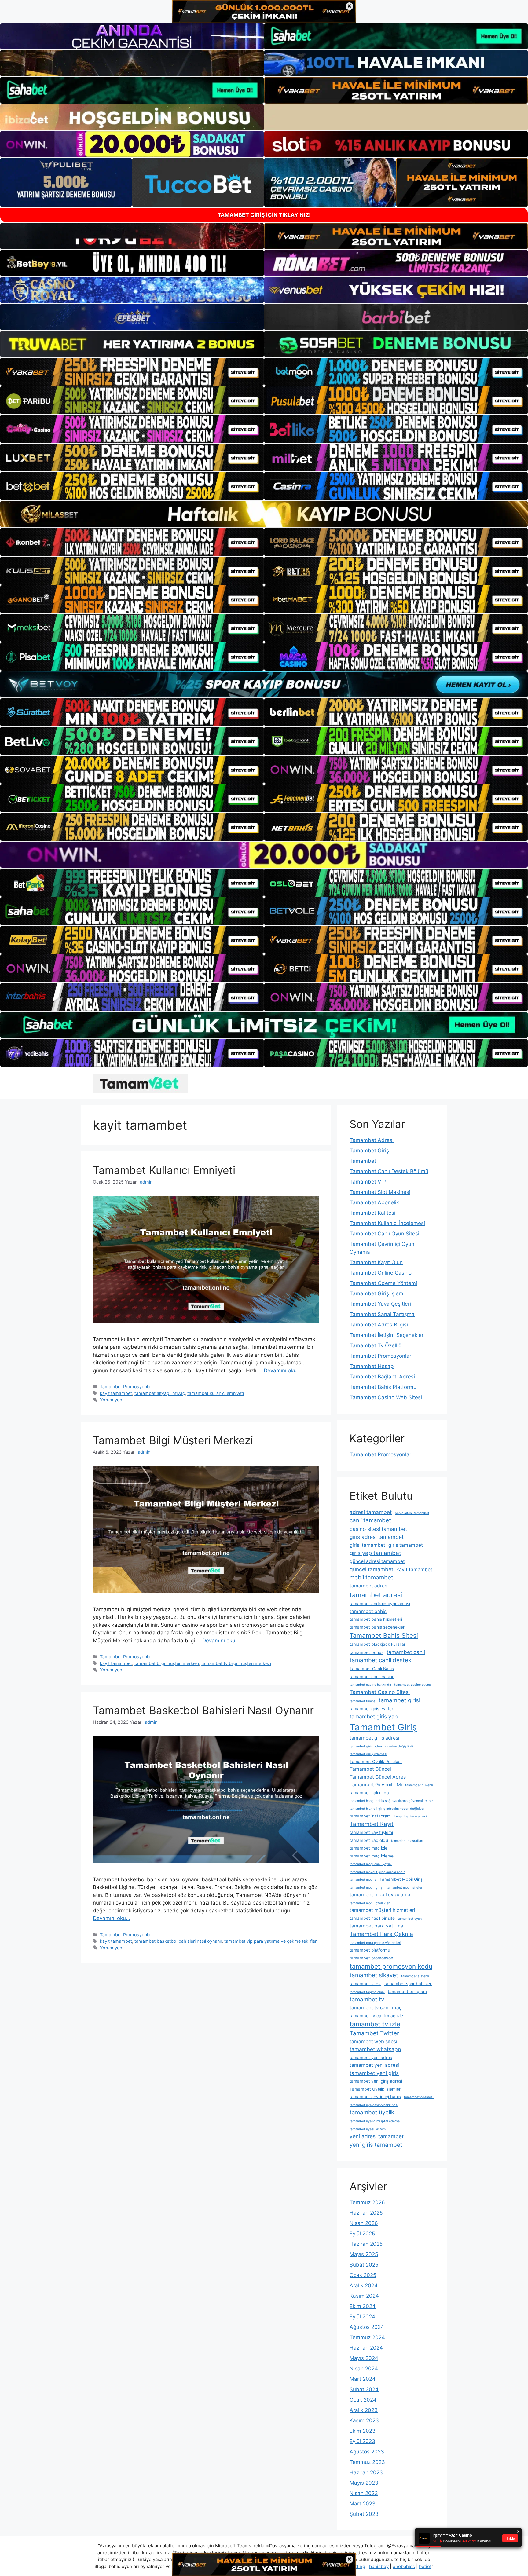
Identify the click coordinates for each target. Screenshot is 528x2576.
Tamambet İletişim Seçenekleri (387, 1335)
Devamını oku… (282, 1370)
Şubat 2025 (364, 2265)
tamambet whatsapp (375, 2049)
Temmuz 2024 (367, 2337)
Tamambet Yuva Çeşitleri (380, 1304)
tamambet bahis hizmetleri (376, 1619)
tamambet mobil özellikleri (370, 1903)
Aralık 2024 (364, 2285)
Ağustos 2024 (367, 2327)
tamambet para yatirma (376, 1926)
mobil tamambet (371, 1577)
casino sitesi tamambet (378, 1529)
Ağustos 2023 (367, 2452)
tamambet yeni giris (374, 2073)
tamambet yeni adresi (374, 2065)
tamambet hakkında (369, 1793)
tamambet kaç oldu (369, 1840)
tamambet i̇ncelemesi (410, 1816)
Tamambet (363, 1161)
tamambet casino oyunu (413, 1685)
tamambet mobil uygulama (380, 1895)
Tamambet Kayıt (372, 1824)
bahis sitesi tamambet (412, 1513)
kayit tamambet (116, 1393)
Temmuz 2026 (367, 2202)
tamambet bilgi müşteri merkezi (167, 1663)
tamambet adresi (376, 1595)
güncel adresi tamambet (377, 1561)
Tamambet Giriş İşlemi (377, 1293)
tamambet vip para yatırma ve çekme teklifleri (271, 1941)
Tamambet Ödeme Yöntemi (383, 1283)
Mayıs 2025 (364, 2254)
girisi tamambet (367, 1545)
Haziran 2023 (366, 2472)
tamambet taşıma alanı (367, 1992)
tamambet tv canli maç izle (376, 2016)
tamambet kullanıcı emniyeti (216, 1393)
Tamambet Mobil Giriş (401, 1879)
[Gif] (264, 514)
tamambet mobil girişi (367, 1888)
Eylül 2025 (362, 2234)
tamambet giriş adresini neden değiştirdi (381, 1746)
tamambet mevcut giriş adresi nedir (377, 1872)
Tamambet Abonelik (374, 1202)
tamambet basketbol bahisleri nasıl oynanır (178, 1941)
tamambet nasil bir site (372, 1918)
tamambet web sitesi (373, 2042)
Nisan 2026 (364, 2223)
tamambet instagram (370, 1816)
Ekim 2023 (363, 2431)
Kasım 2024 (364, 2296)
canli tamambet (370, 1520)
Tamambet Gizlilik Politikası (376, 1762)
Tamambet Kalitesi (372, 1213)
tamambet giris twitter (371, 1709)
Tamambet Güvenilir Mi (376, 1785)
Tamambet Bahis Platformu (383, 1387)
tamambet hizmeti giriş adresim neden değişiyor (387, 1809)
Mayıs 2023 (364, 2483)
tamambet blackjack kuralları (378, 1644)
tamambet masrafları (407, 1841)
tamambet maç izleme (372, 1856)
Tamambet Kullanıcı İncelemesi (387, 1223)
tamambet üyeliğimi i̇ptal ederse (375, 2121)
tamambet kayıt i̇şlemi (371, 1832)
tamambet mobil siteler (404, 1888)
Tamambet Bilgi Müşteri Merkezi (173, 1440)
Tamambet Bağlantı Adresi (382, 1377)
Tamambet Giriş (369, 1151)
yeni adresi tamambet (377, 2136)
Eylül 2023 (362, 2441)
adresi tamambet (371, 1512)
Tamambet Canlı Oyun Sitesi (384, 1234)
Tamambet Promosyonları (381, 1356)
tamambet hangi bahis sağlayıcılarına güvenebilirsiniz (391, 1801)
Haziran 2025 (366, 2244)
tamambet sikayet (374, 1975)
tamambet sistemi (415, 1976)
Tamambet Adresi (372, 1140)
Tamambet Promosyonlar (126, 1387)
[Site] (132, 372)
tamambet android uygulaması (380, 1604)
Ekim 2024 (363, 2306)
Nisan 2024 (364, 2369)
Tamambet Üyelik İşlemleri (376, 2089)
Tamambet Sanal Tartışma (382, 1314)
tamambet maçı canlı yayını (371, 1864)
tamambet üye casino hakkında (374, 2105)
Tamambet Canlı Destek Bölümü (389, 1171)
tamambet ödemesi (419, 2097)
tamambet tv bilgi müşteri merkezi (236, 1663)
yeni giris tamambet (376, 2145)
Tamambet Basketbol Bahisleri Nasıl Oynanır (203, 1710)
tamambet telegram (407, 1992)
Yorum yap (111, 1400)
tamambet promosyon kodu (391, 1966)
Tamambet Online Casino (381, 1273)
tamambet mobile (363, 1880)
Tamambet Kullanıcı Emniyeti (164, 1170)
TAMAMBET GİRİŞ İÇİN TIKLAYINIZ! (264, 215)
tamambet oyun (410, 1919)
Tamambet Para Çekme (381, 1934)
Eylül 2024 (362, 2317)
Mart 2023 (363, 2504)
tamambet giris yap (374, 1716)
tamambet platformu (370, 1950)
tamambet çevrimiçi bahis (375, 2097)
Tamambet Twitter (374, 2033)
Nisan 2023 (364, 2493)
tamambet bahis (368, 1611)
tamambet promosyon (371, 1958)
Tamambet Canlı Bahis (372, 1669)
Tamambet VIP (368, 1182)
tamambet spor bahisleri (408, 1984)
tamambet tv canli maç (376, 2008)
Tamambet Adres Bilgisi (379, 1325)
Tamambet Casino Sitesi (380, 1692)
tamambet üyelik (372, 2112)
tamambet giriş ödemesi (368, 1754)
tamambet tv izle (375, 2024)
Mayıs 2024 (364, 2358)
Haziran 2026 (366, 2213)
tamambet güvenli (419, 1785)
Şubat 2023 (364, 2514)
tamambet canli (406, 1652)
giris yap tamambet (375, 1553)
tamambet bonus (367, 1652)
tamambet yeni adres (371, 2058)
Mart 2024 (363, 2379)
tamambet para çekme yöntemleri (375, 1943)
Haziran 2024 (366, 2348)
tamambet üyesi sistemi (368, 2129)
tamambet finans (363, 1701)
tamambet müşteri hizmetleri (382, 1910)
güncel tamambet (371, 1569)
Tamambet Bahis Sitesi (384, 1636)
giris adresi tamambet (377, 1537)
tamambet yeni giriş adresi (376, 2081)
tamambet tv (367, 1999)
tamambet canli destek (380, 1660)
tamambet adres (368, 1586)
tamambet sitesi (365, 1984)
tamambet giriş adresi (374, 1738)
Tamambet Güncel (370, 1769)
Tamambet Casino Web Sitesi (386, 1397)
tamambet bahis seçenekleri (378, 1627)
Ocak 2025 (363, 2275)
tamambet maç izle (369, 1848)
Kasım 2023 (364, 2420)
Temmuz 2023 (367, 2462)
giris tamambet (406, 1545)
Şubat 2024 (364, 2389)
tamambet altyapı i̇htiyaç (160, 1393)
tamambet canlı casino (372, 1677)
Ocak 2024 (363, 2400)
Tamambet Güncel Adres (378, 1777)
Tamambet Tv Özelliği (376, 1345)
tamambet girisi (399, 1700)
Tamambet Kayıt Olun (376, 1262)
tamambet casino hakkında (370, 1685)
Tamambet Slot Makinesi (380, 1192)
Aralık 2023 (364, 2410)
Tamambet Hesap (372, 1366)
